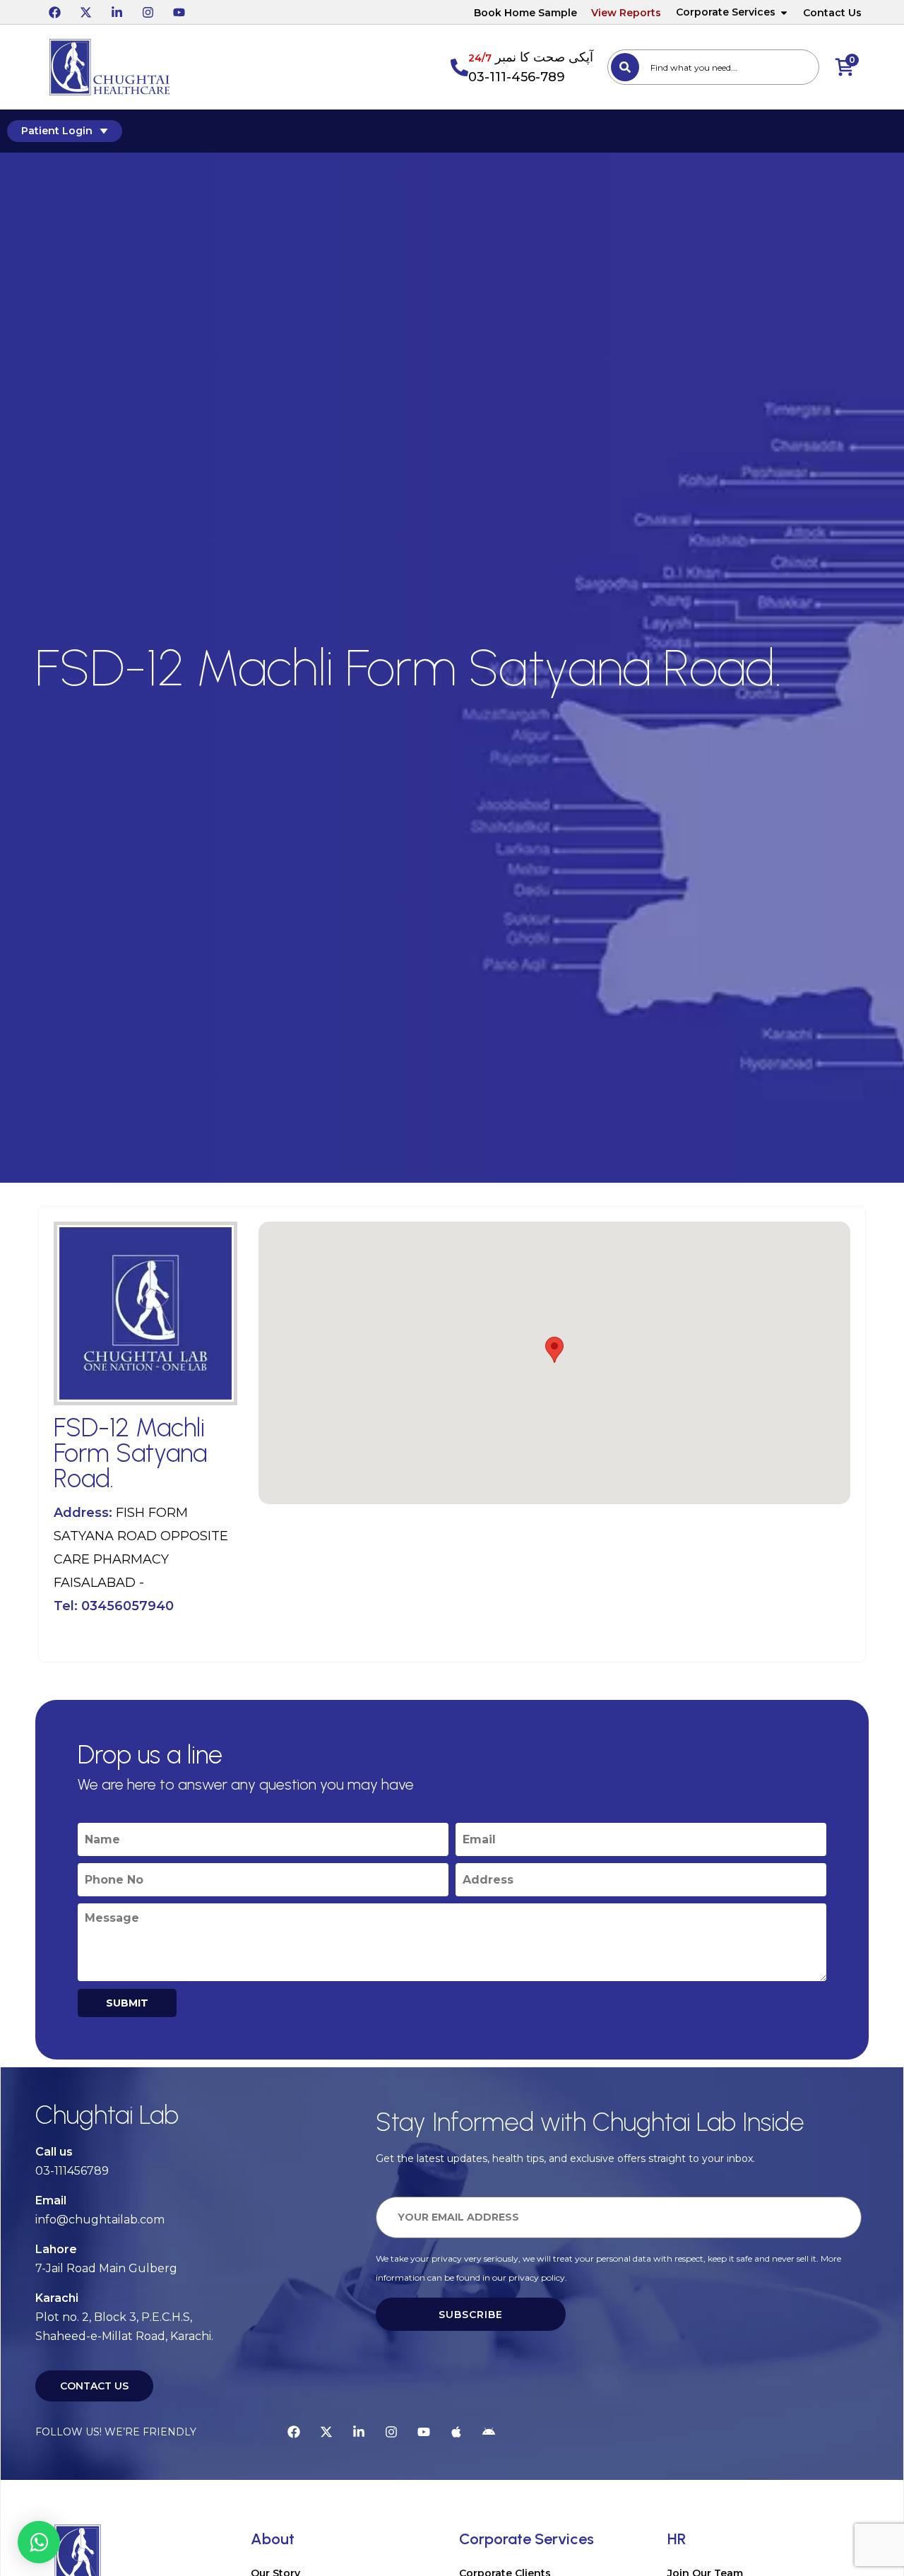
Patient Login (57, 131)
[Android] (489, 2432)
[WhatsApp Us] (39, 2542)
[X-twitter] (85, 12)
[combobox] (713, 67)
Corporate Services (726, 12)
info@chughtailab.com (100, 2220)
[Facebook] (54, 12)
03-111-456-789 (517, 77)
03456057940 (127, 1606)
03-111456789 (72, 2171)
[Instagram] (148, 12)
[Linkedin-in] (117, 12)
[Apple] (456, 2432)
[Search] (625, 67)
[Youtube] (179, 12)
